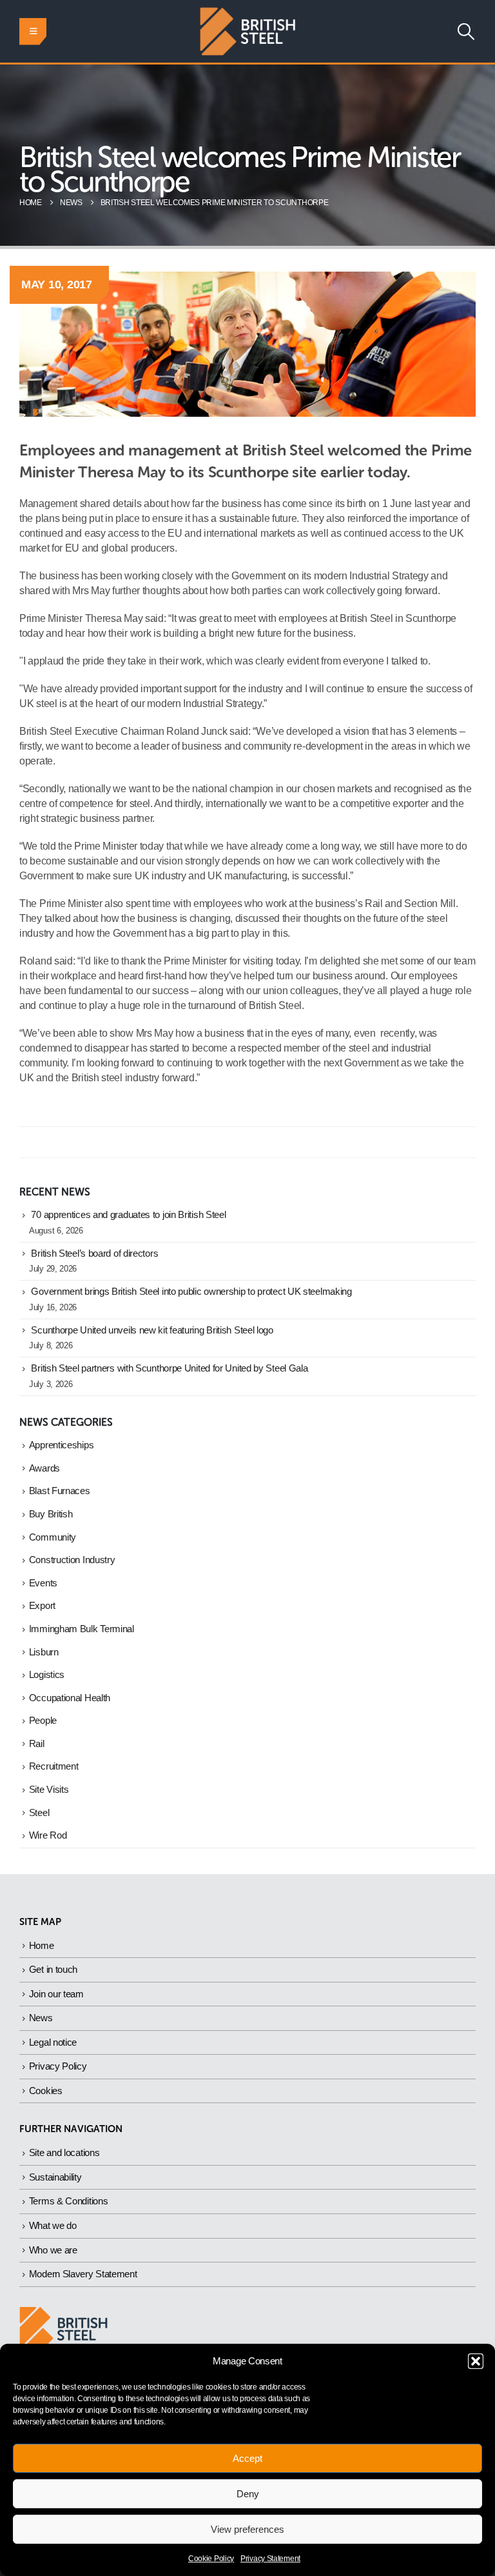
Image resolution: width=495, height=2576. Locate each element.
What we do (53, 2225)
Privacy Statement (270, 2559)
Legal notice (53, 2042)
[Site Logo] (247, 31)
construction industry (72, 1560)
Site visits (49, 1790)
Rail (37, 1744)
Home (42, 1945)
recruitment (54, 1766)
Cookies (46, 2091)
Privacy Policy (58, 2066)
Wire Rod (48, 1835)
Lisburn (44, 1652)
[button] (476, 2361)
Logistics (47, 1675)
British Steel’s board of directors (94, 1253)
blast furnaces (60, 1491)
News (41, 2018)
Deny (248, 2494)
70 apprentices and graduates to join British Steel (128, 1215)
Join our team (56, 1994)
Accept (247, 2458)
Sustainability (55, 2177)
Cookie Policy (211, 2559)
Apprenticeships (62, 1445)
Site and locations (64, 2152)
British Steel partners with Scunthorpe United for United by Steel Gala (169, 1368)
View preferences (247, 2529)
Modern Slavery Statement (83, 2274)
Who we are (53, 2250)
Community (53, 1537)
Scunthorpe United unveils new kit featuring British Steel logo (152, 1330)
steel (39, 1813)
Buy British (51, 1514)
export (42, 1606)
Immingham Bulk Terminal (82, 1629)
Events (43, 1583)
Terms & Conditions (69, 2201)
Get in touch (53, 1969)
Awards (44, 1468)
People (43, 1721)
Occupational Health (70, 1698)
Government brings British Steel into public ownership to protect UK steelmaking (191, 1292)
